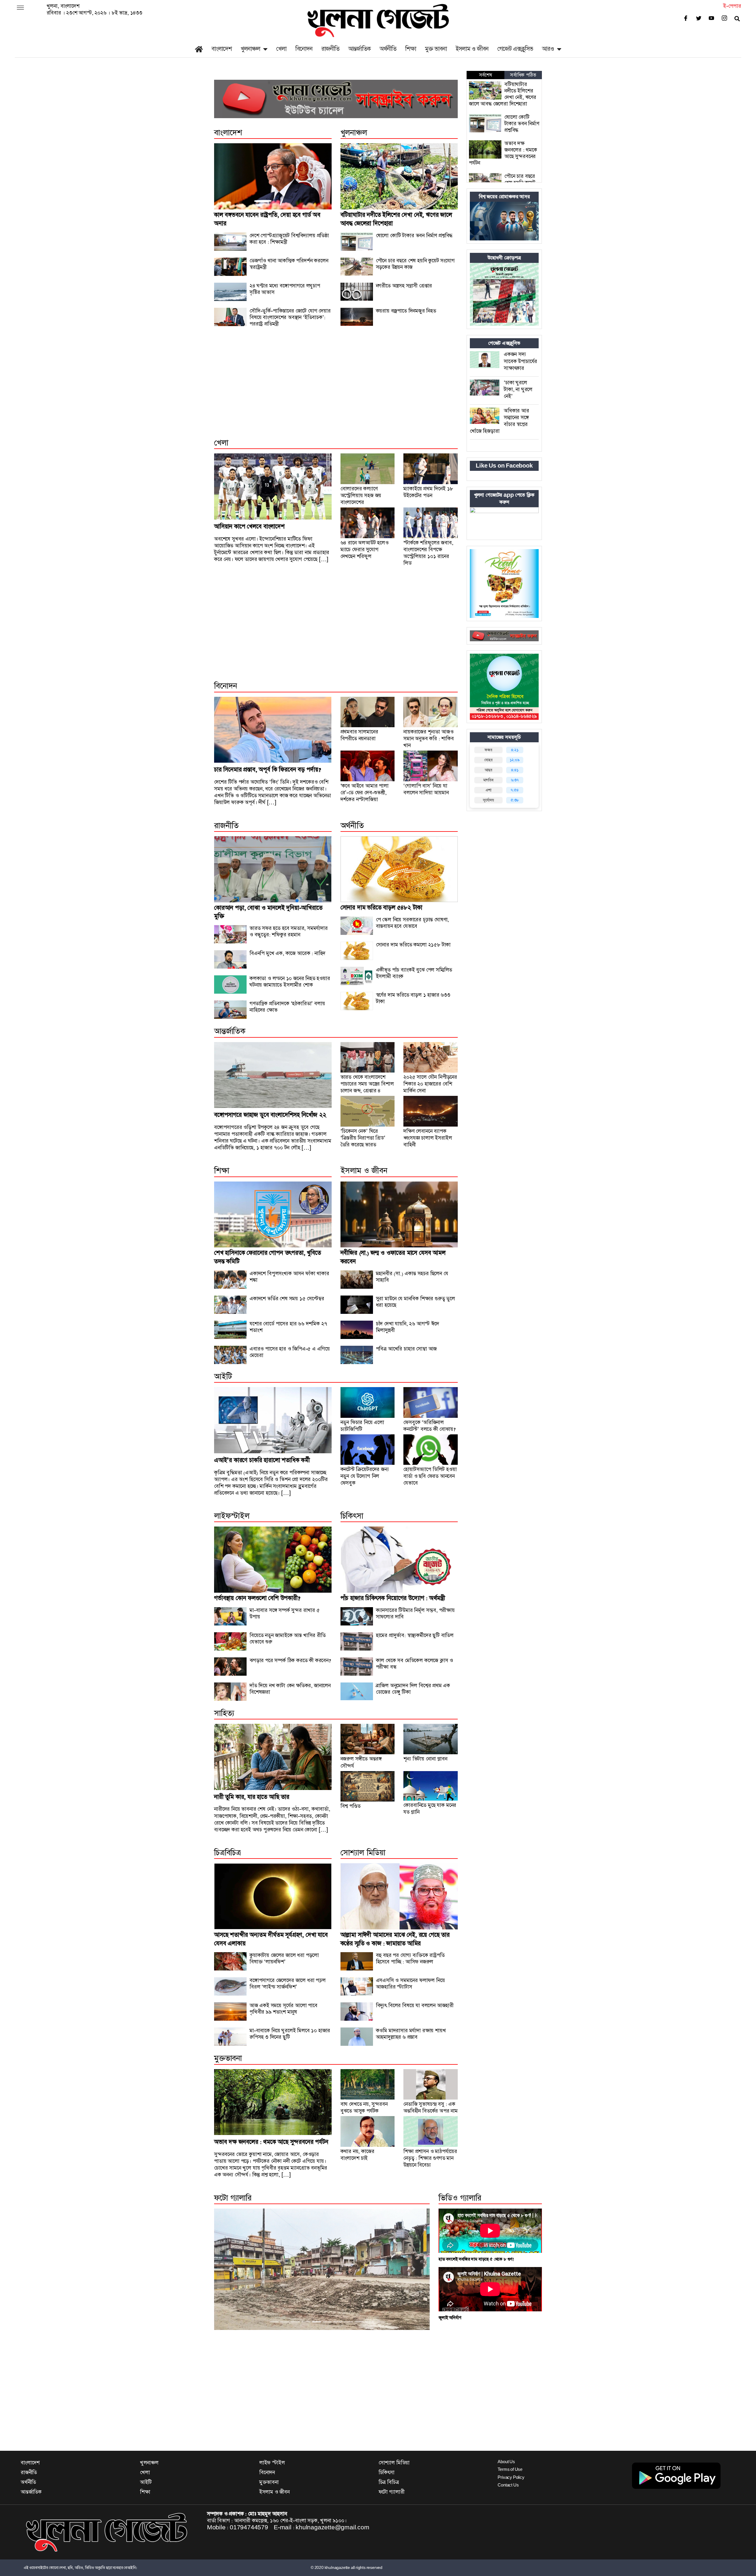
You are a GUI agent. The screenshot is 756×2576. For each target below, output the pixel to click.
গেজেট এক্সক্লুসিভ (515, 49)
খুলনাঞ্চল (250, 49)
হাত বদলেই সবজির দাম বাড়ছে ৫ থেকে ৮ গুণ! (476, 2259)
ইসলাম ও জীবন (472, 49)
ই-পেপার (732, 6)
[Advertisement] (336, 389)
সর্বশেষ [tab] (485, 75)
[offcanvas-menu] (20, 8)
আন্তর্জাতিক (359, 49)
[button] (230, 2269)
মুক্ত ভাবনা (436, 49)
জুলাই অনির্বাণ (450, 2318)
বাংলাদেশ (222, 49)
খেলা (281, 49)
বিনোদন (304, 49)
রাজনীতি (330, 49)
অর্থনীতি (388, 49)
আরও (548, 49)
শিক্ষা (411, 49)
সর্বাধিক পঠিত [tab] (523, 75)
